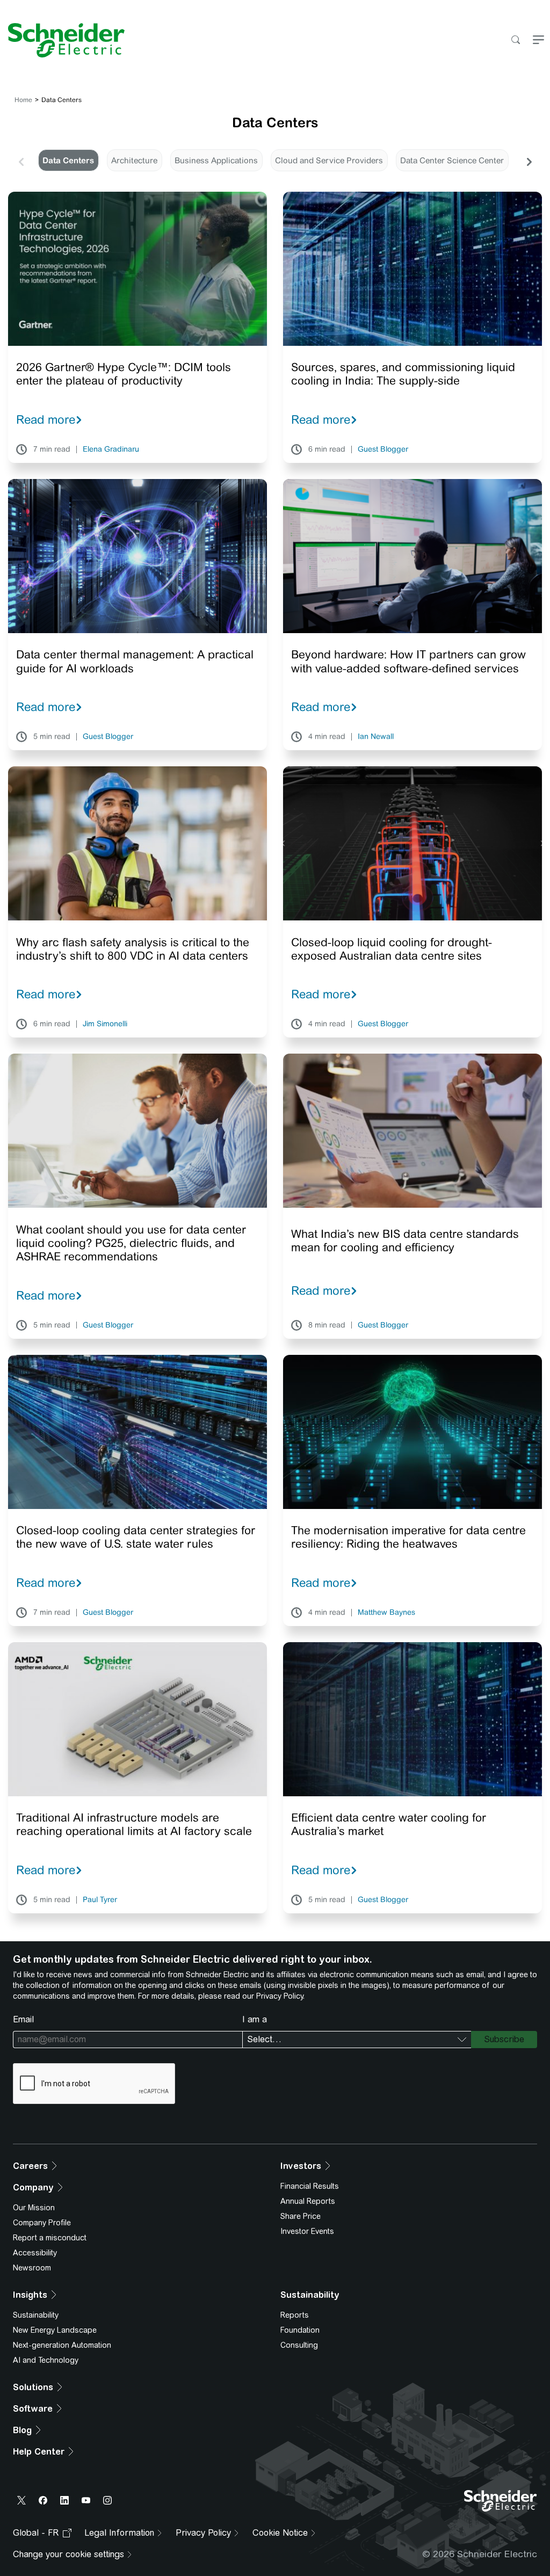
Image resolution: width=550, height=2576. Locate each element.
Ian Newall (376, 737)
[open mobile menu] (538, 41)
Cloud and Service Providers (329, 160)
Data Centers (68, 160)
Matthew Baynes (386, 1613)
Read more (46, 419)
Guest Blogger (383, 449)
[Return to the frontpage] (62, 40)
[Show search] (515, 41)
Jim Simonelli (105, 1024)
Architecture (134, 160)
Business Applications (216, 160)
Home (23, 100)
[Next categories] (529, 161)
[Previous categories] (21, 161)
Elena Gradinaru (111, 449)
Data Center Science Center (452, 160)
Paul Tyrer (100, 1900)
